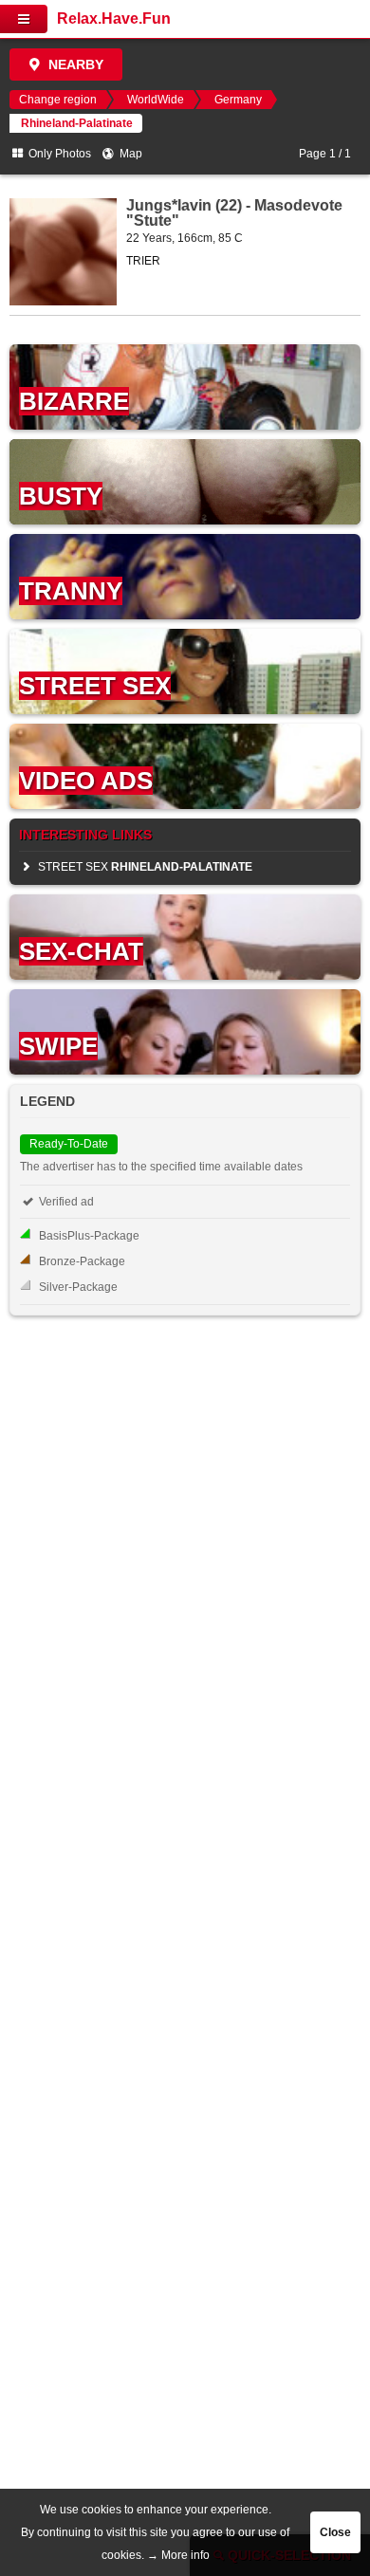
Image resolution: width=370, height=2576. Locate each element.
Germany (238, 100)
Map (129, 154)
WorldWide (156, 100)
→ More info (178, 2555)
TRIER (143, 261)
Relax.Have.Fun (114, 18)
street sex (144, 867)
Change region (58, 100)
